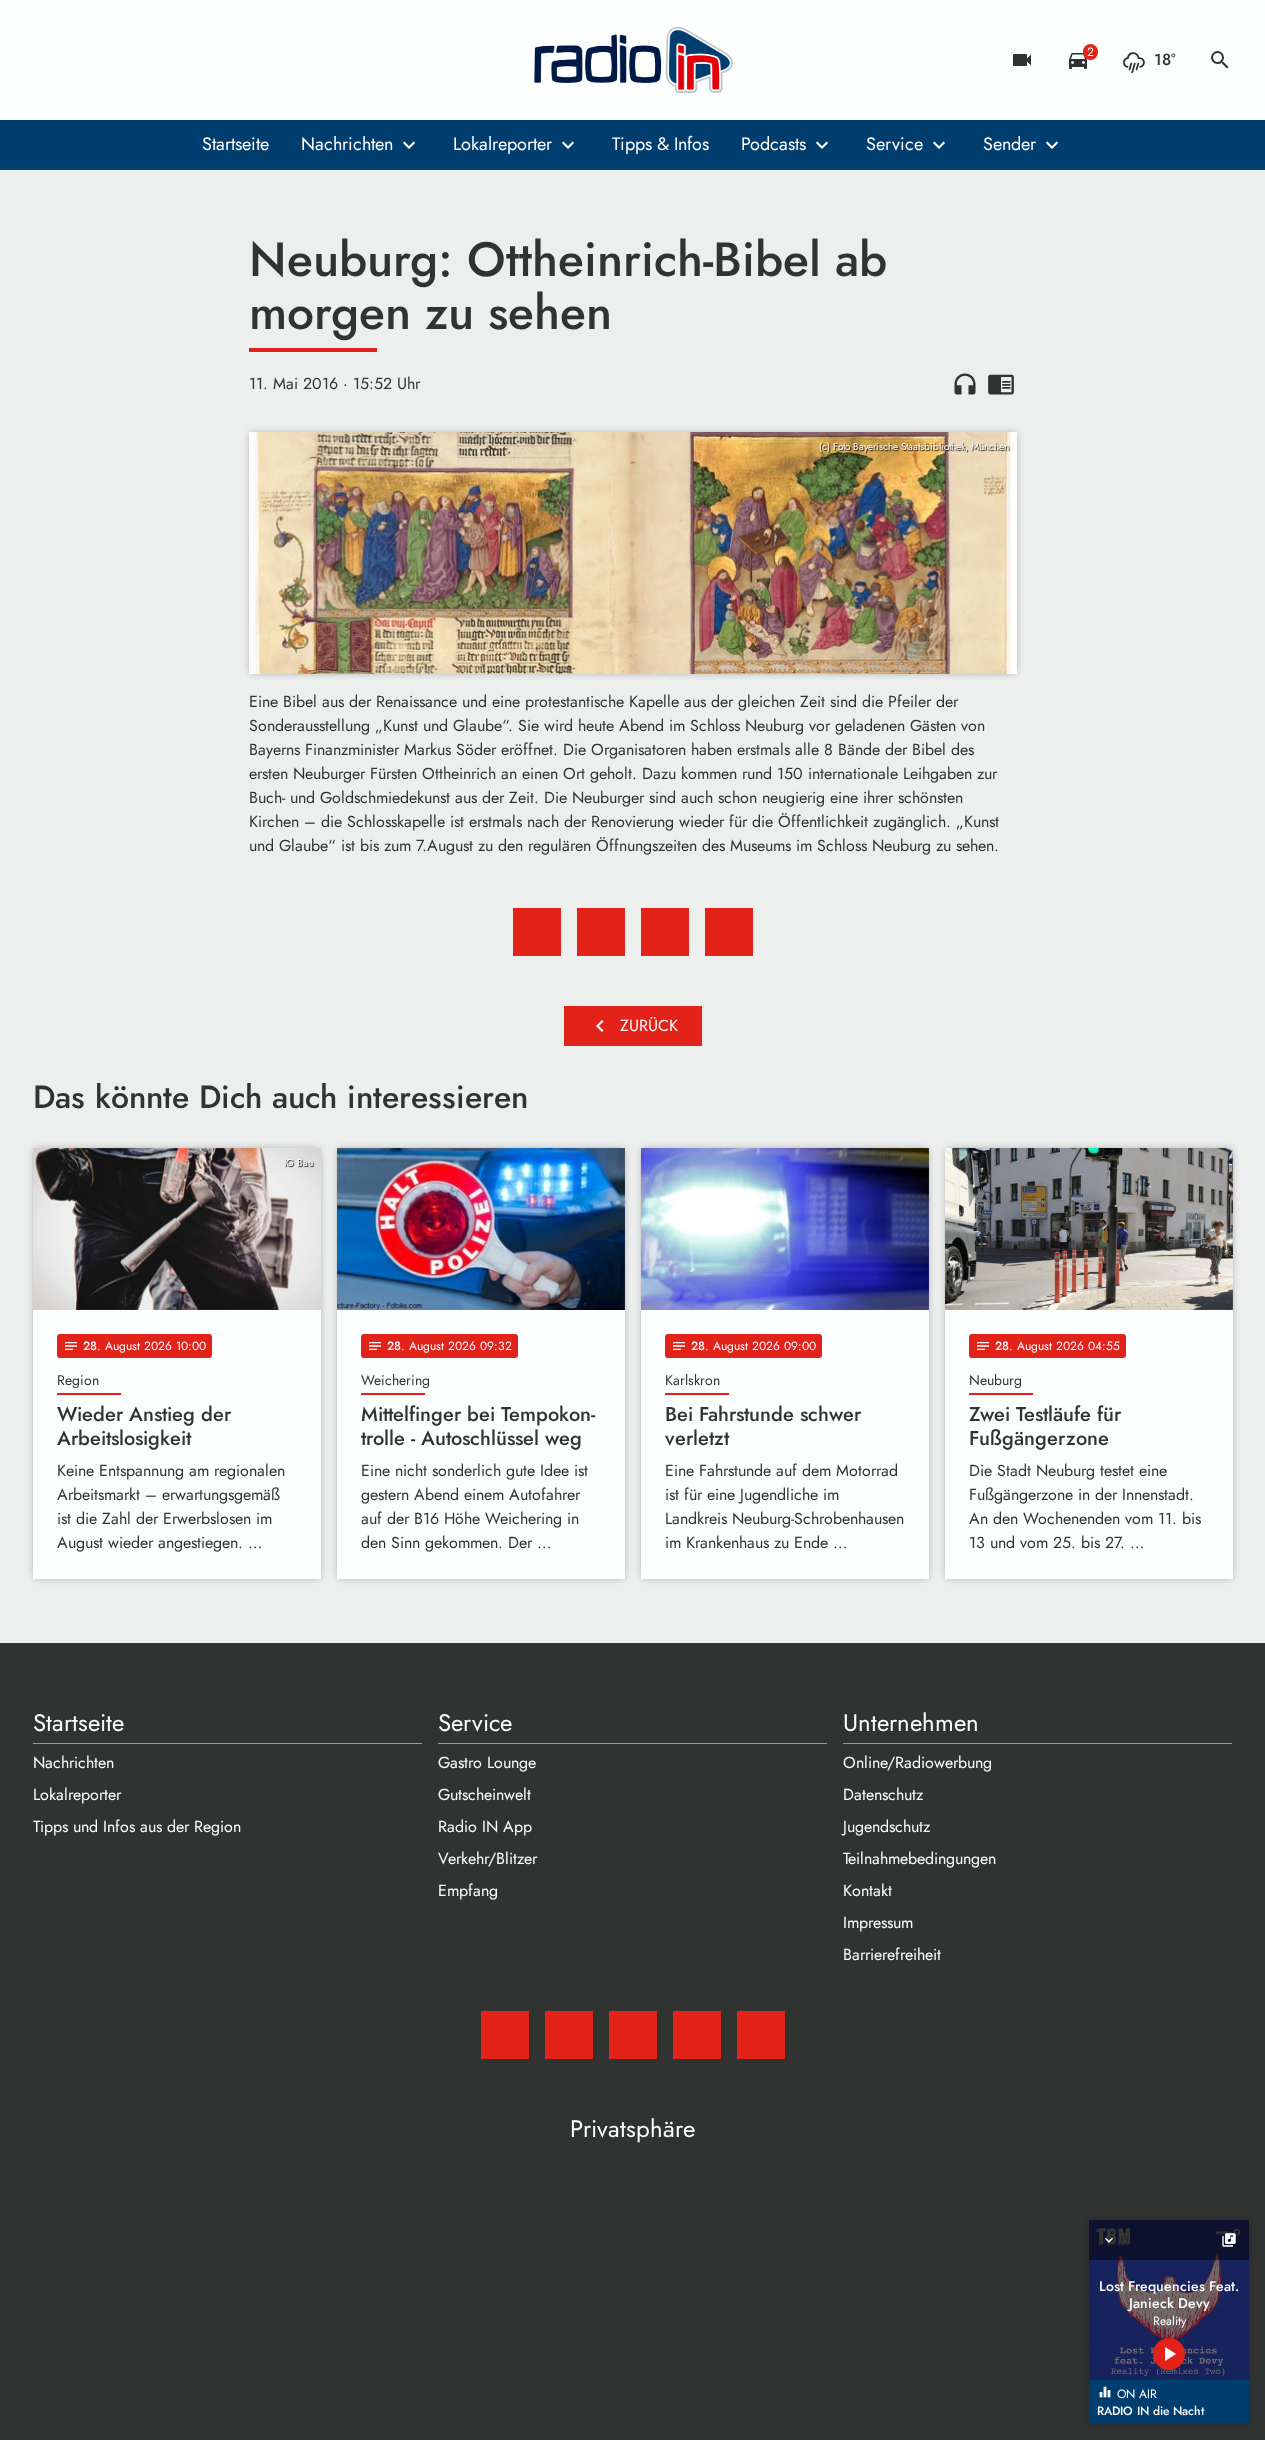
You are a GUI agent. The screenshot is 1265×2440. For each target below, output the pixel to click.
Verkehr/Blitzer (487, 1858)
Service (894, 144)
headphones (965, 384)
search (1220, 60)
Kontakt (867, 1890)
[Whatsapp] (173, 60)
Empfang (468, 1890)
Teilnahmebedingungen (919, 1858)
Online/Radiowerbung (917, 1762)
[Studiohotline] (213, 60)
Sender (1009, 144)
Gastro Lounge (487, 1762)
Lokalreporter (502, 144)
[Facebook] (93, 60)
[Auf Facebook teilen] (537, 932)
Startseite (235, 144)
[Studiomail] (53, 60)
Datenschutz (883, 1794)
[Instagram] (133, 60)
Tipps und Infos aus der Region (137, 1826)
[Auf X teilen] (601, 932)
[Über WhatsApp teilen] (665, 932)
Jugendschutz (886, 1826)
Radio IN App (485, 1826)
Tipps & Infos (660, 144)
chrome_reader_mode (1001, 384)
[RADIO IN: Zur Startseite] (633, 60)
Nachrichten (347, 144)
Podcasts (773, 144)
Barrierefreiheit (892, 1954)
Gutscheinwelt (484, 1794)
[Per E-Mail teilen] (729, 932)
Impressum (878, 1922)
